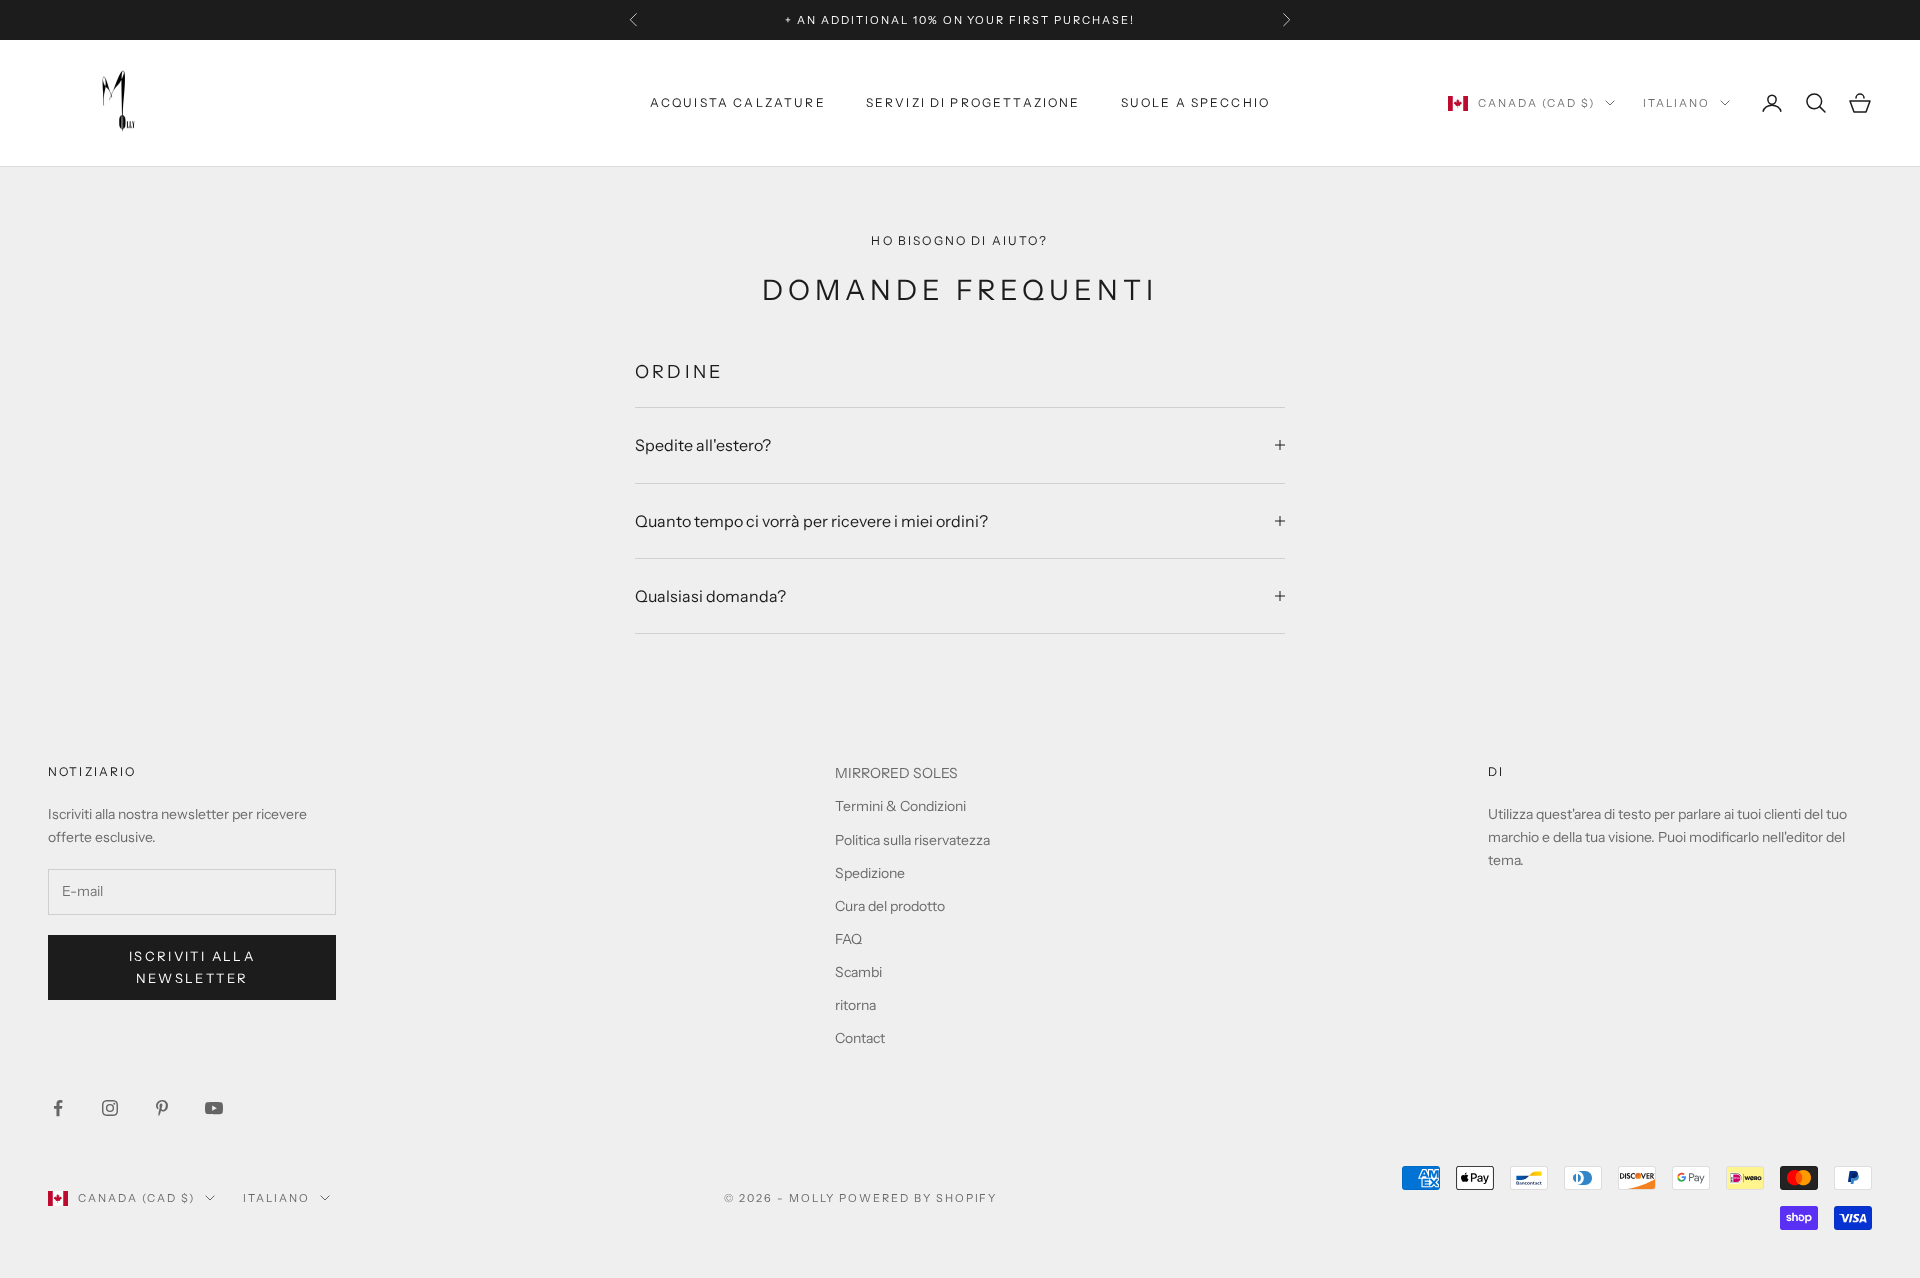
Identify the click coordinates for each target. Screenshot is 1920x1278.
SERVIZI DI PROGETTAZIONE (973, 102)
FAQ (848, 939)
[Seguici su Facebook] (58, 1108)
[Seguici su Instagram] (110, 1108)
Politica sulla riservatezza (912, 840)
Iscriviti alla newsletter (192, 966)
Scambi (858, 972)
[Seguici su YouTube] (214, 1108)
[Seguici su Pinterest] (162, 1108)
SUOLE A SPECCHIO (1196, 102)
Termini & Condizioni (900, 806)
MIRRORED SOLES (896, 773)
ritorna (855, 1005)
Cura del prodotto (890, 906)
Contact (860, 1038)
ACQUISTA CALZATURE (738, 102)
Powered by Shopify (918, 1198)
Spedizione (870, 873)
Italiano (1676, 103)
